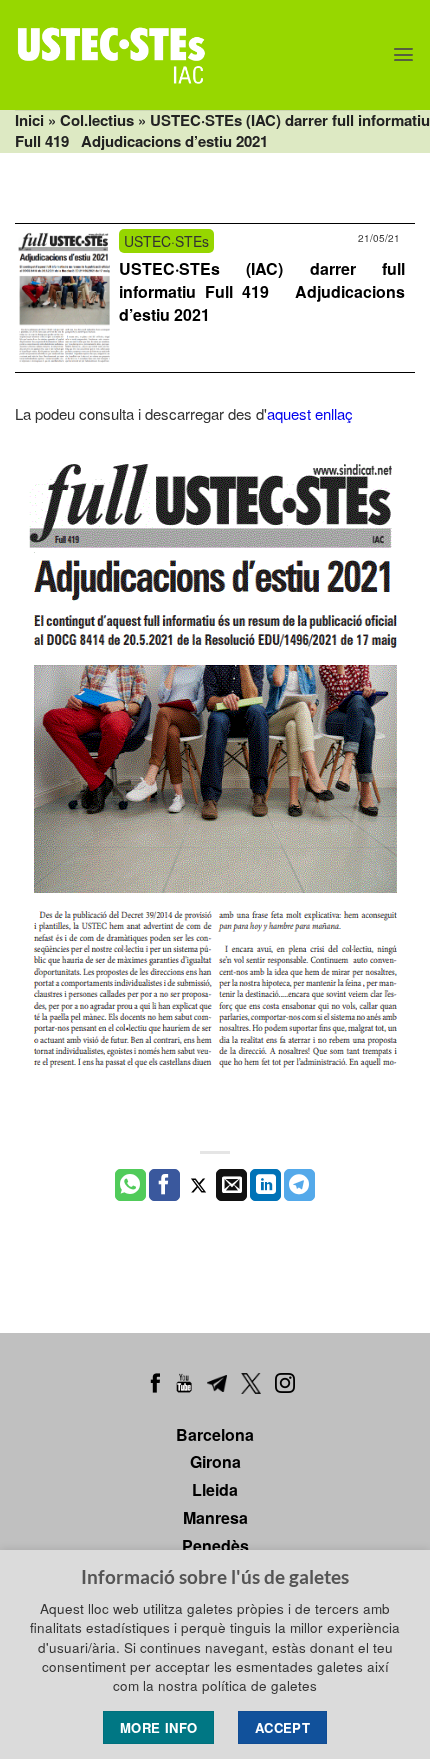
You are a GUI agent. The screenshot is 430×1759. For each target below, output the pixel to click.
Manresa (215, 1517)
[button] (403, 54)
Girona (215, 1461)
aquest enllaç (310, 413)
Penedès (215, 1545)
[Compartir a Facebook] (164, 1185)
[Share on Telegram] (299, 1185)
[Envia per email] (231, 1185)
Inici (29, 120)
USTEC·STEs (166, 241)
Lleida (215, 1489)
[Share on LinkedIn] (265, 1185)
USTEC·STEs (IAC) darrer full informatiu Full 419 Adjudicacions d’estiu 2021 (262, 291)
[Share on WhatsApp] (130, 1185)
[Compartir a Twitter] (198, 1185)
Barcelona (215, 1434)
